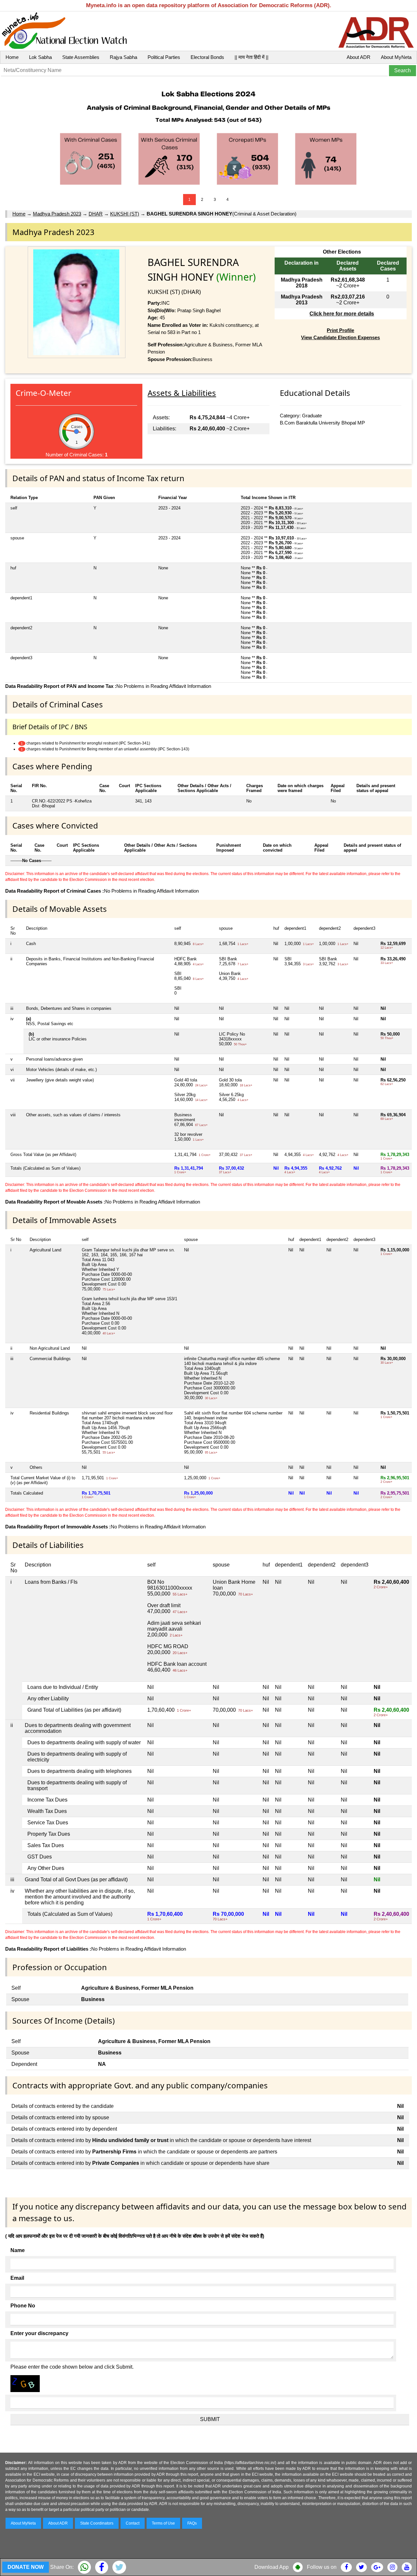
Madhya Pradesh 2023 (57, 214)
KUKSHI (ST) (125, 214)
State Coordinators (97, 2523)
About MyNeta (396, 57)
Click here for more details (342, 314)
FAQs (192, 2523)
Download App (272, 2567)
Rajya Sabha (123, 57)
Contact (133, 2523)
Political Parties (164, 57)
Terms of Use (163, 2523)
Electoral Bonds (207, 57)
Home (12, 57)
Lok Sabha (40, 57)
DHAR (96, 214)
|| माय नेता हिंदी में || (252, 57)
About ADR (359, 57)
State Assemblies (81, 57)
